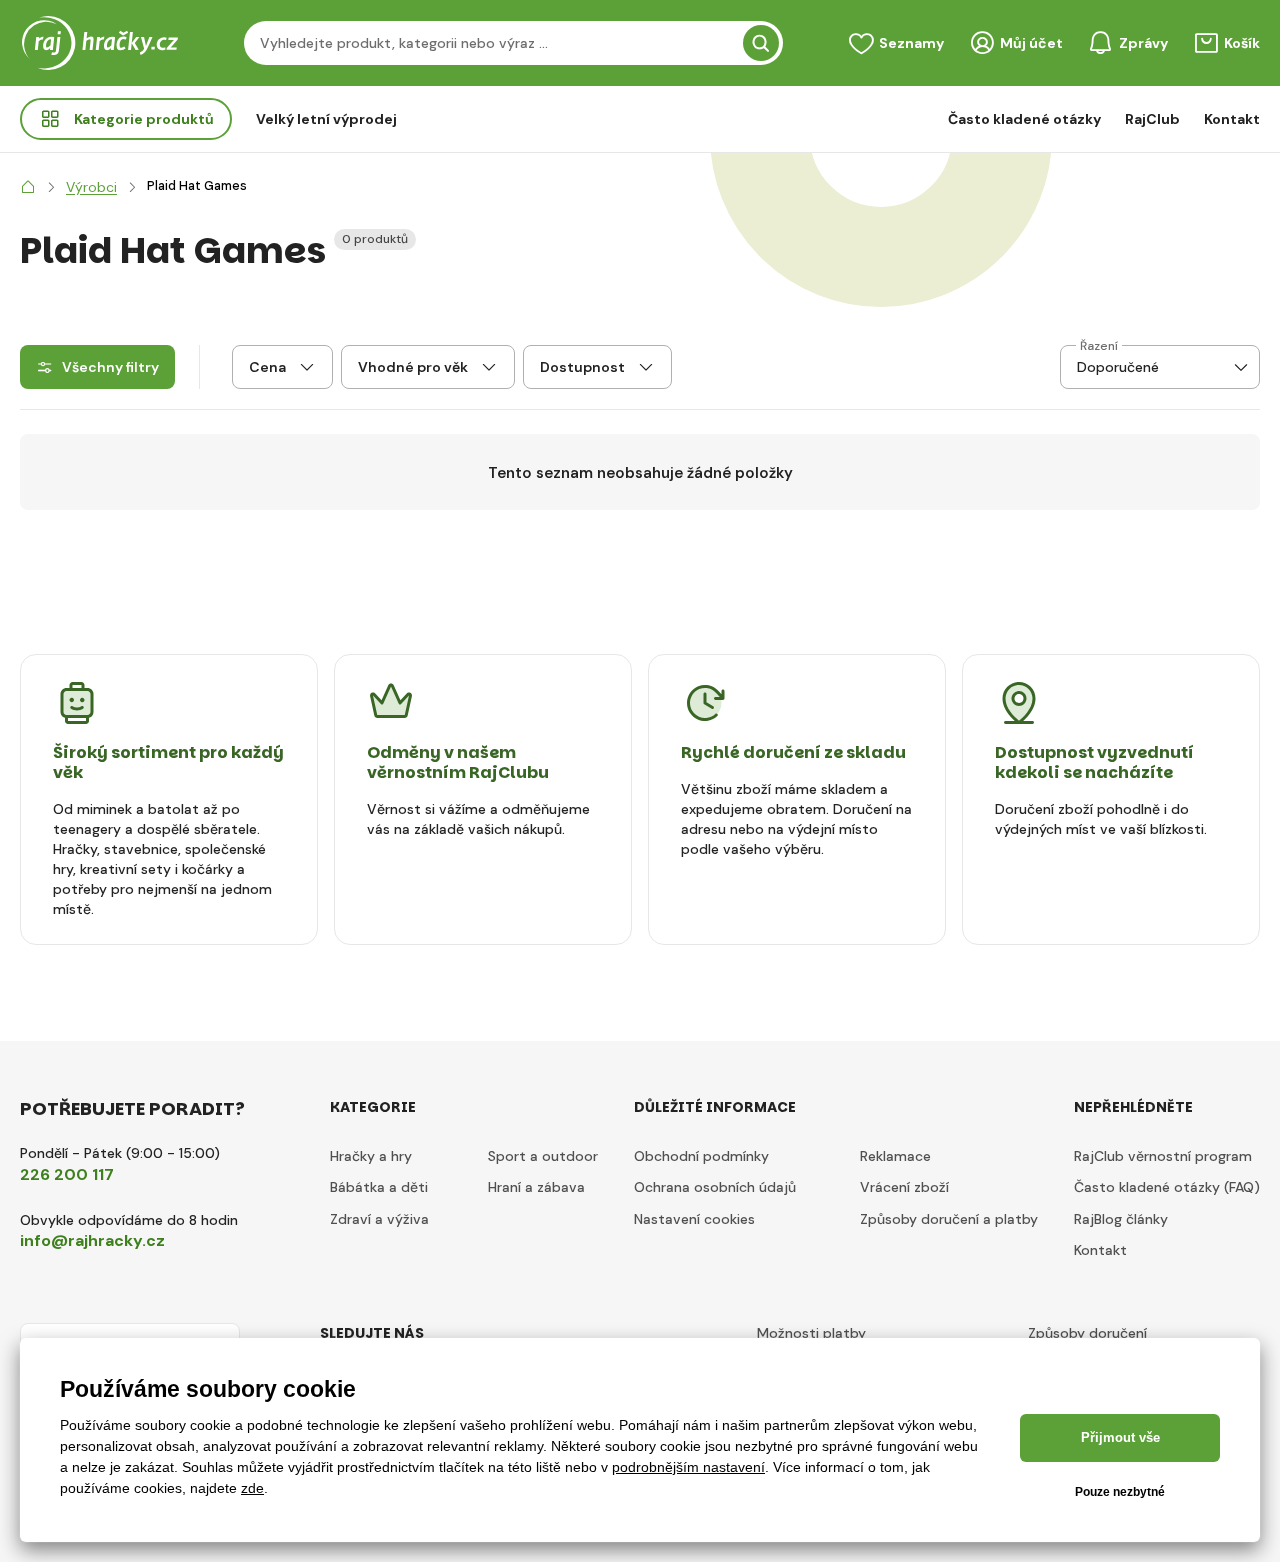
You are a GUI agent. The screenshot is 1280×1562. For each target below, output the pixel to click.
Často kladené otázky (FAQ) (1167, 1187)
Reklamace (895, 1156)
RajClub (1152, 119)
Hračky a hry (371, 1156)
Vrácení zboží (904, 1187)
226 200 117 (67, 1174)
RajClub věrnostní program (1163, 1156)
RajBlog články (1121, 1219)
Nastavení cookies (694, 1219)
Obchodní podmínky (701, 1156)
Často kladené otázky (1024, 119)
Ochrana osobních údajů (715, 1187)
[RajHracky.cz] (28, 187)
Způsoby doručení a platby (949, 1219)
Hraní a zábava (536, 1187)
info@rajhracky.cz (92, 1240)
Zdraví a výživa (379, 1219)
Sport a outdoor (543, 1156)
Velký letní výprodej (326, 119)
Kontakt (1232, 119)
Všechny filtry (110, 367)
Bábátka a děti (379, 1187)
